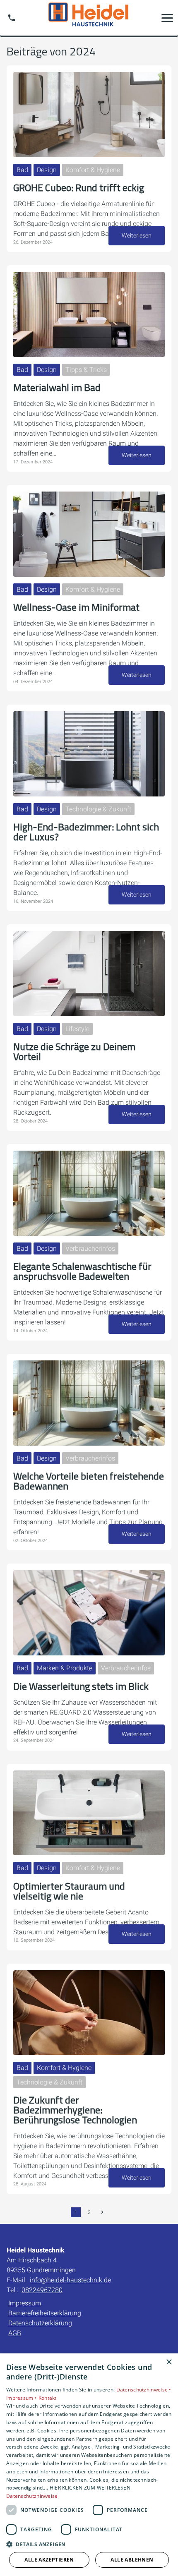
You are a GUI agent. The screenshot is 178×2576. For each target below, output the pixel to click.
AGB (15, 2333)
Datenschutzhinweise (32, 2496)
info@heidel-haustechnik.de (70, 2280)
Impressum (25, 2303)
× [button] (169, 2362)
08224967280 (42, 2290)
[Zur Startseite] (89, 18)
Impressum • (22, 2398)
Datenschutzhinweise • (144, 2390)
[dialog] (89, 2465)
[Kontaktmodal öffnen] (12, 18)
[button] (167, 18)
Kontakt (48, 2398)
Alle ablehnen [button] (132, 2560)
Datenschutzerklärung (40, 2323)
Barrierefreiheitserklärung (45, 2313)
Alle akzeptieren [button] (49, 2560)
